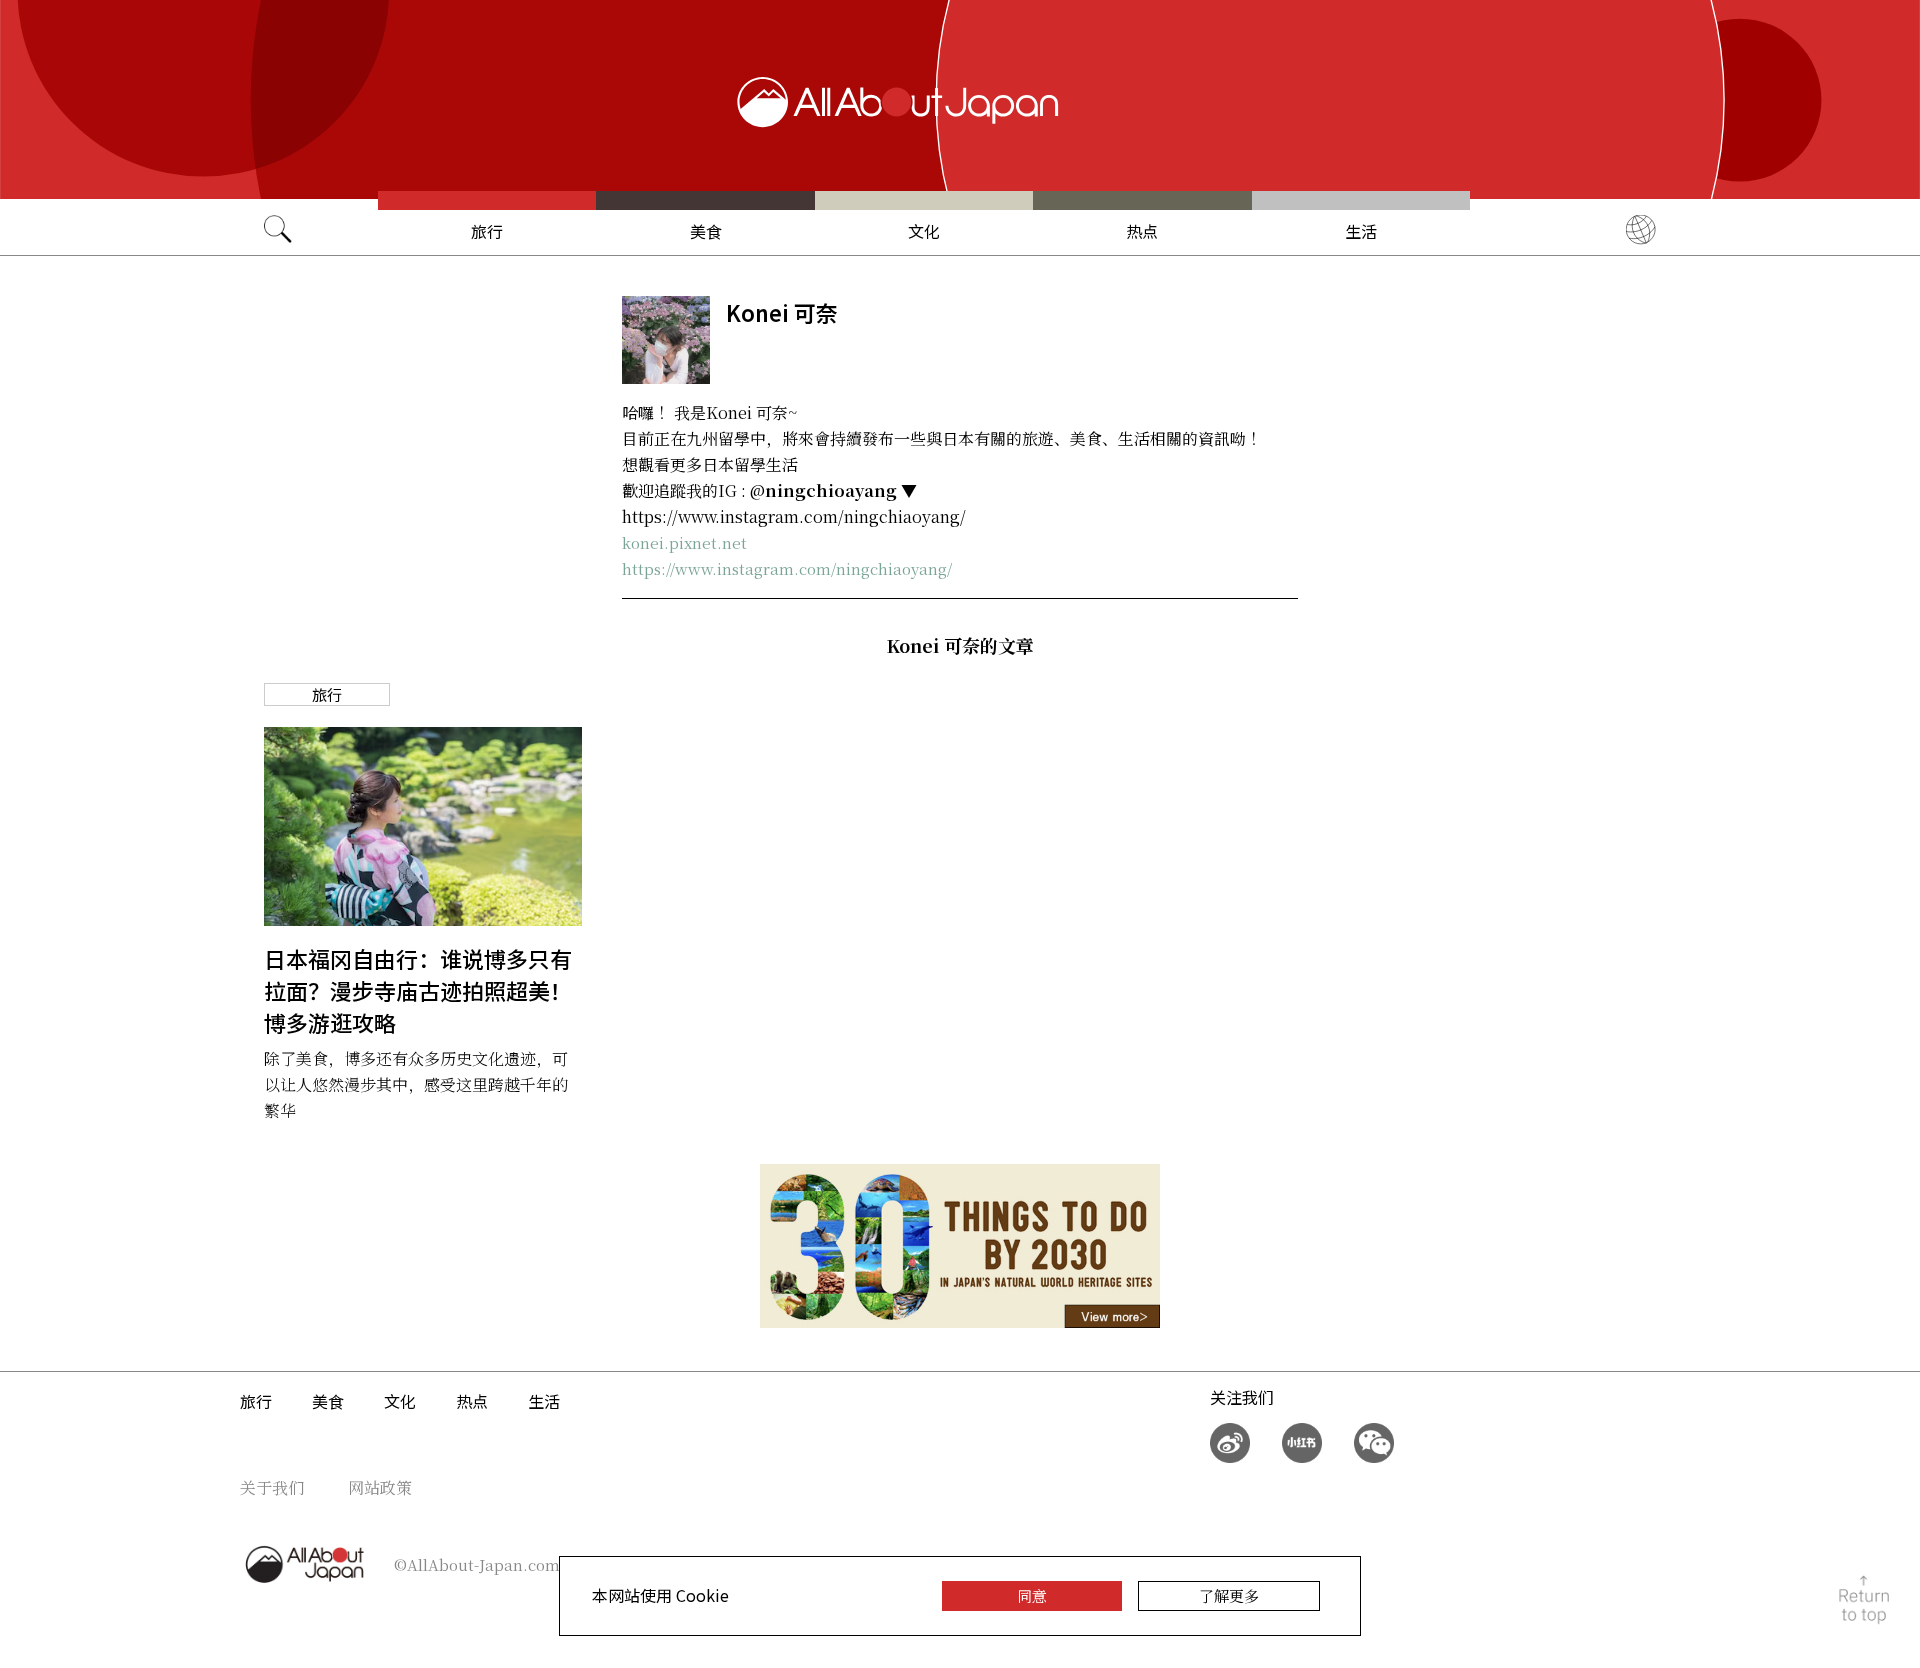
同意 (1032, 1595)
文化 (924, 231)
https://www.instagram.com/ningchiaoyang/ (787, 568)
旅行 (487, 231)
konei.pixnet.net (684, 542)
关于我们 (272, 1487)
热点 (1142, 231)
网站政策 (380, 1487)
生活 (1361, 231)
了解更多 (1229, 1595)
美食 (706, 231)
